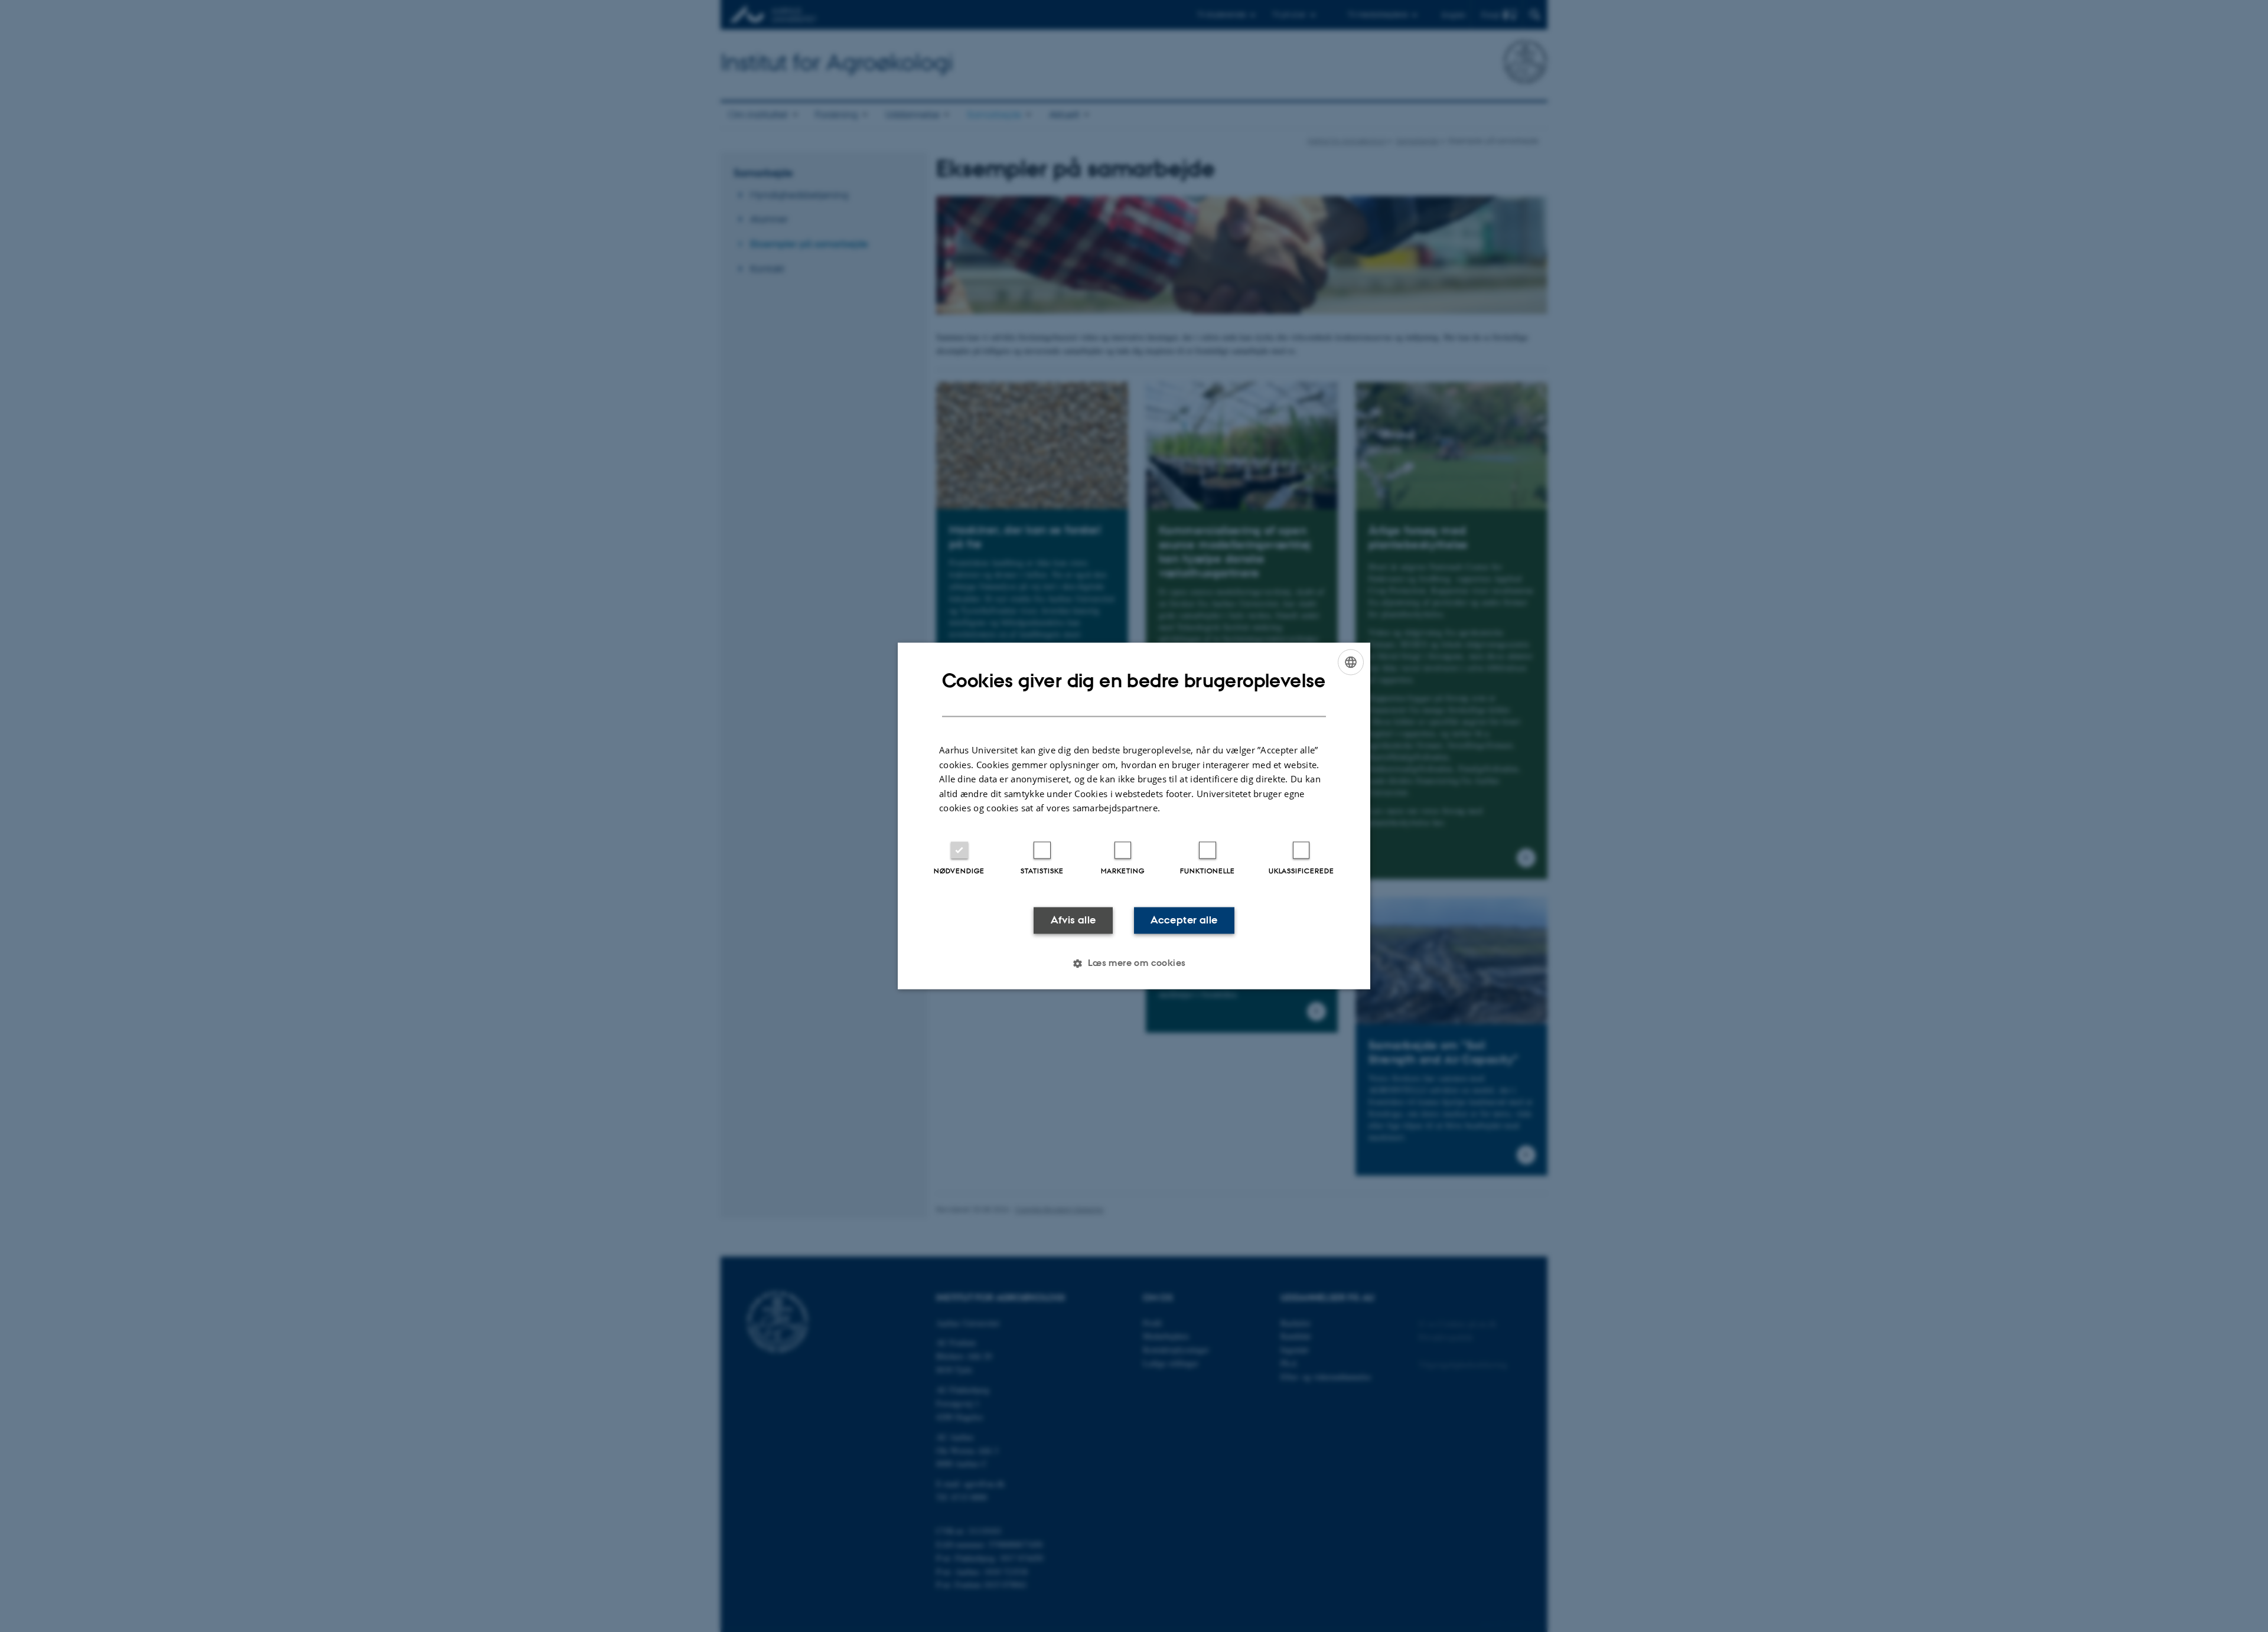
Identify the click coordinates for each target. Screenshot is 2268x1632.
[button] (1134, 964)
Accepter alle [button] (1184, 920)
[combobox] (1351, 662)
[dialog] (1134, 816)
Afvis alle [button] (1073, 920)
